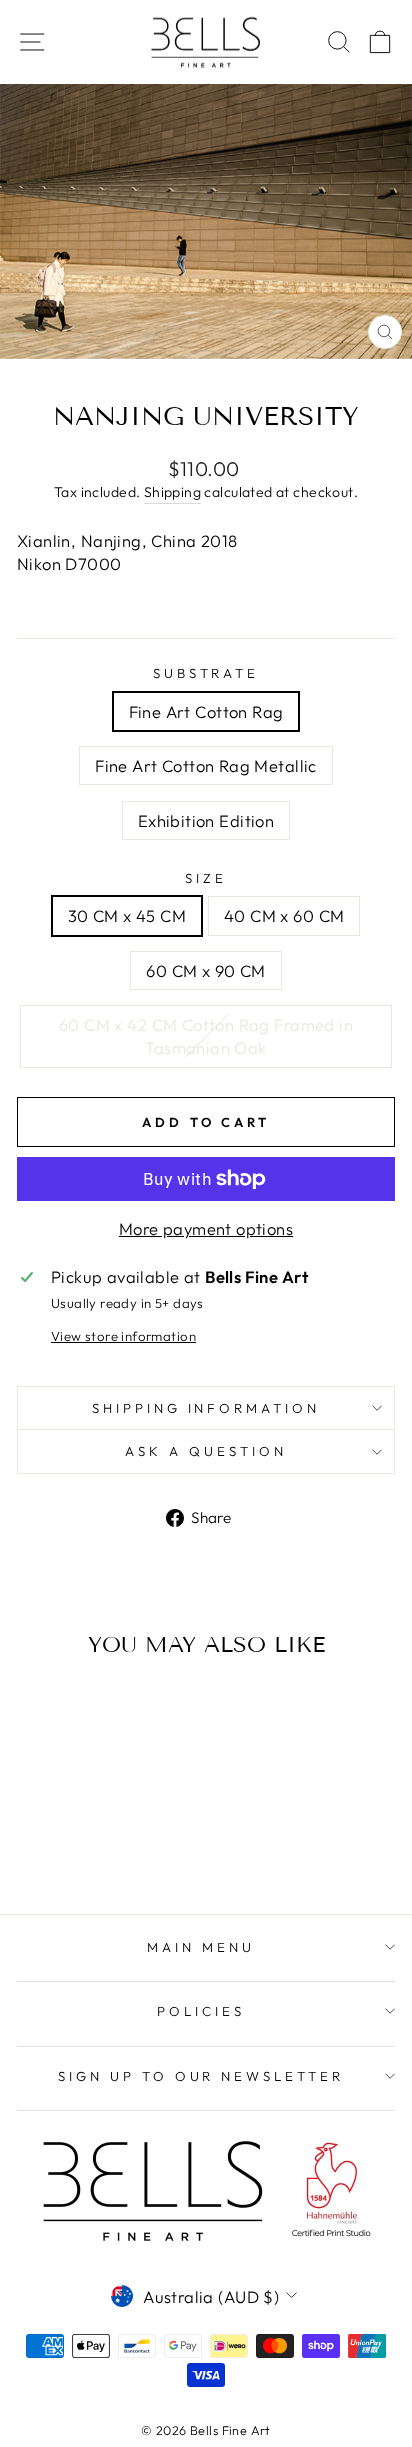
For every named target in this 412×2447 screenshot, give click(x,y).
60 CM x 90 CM (205, 970)
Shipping (172, 492)
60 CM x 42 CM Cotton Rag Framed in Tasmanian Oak (206, 1036)
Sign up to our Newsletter (201, 2076)
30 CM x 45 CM (127, 915)
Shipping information (206, 1408)
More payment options (206, 1228)
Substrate (206, 673)
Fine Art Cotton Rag (206, 711)
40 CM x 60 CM (284, 915)
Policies (201, 2011)
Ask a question (206, 1451)
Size (206, 878)
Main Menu (201, 1947)
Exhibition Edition (206, 820)
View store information (123, 1336)
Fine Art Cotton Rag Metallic (206, 765)
